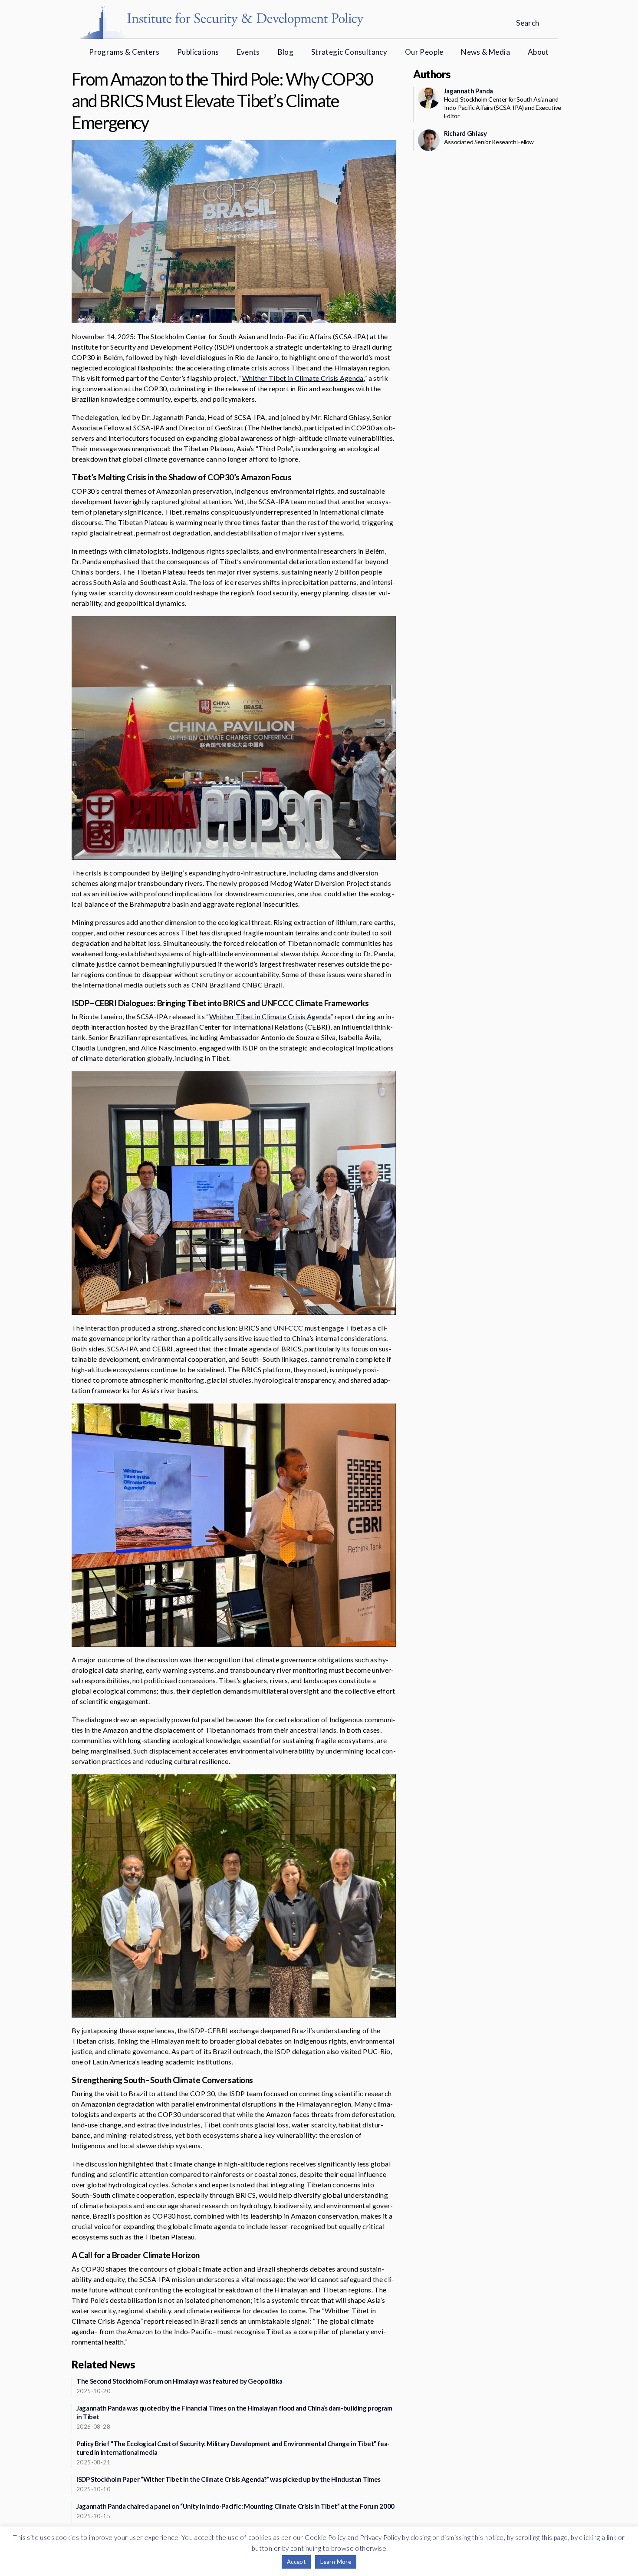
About (538, 52)
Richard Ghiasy (465, 133)
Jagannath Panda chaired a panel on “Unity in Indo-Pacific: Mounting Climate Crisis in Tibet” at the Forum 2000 (235, 2506)
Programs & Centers (124, 52)
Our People (424, 52)
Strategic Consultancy (349, 52)
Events (248, 52)
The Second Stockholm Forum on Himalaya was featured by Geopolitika (179, 2381)
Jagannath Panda (469, 91)
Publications (198, 52)
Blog (286, 52)
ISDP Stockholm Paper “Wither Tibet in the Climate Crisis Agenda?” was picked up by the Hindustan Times (229, 2479)
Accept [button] (296, 2562)
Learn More (336, 2562)
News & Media (485, 52)
